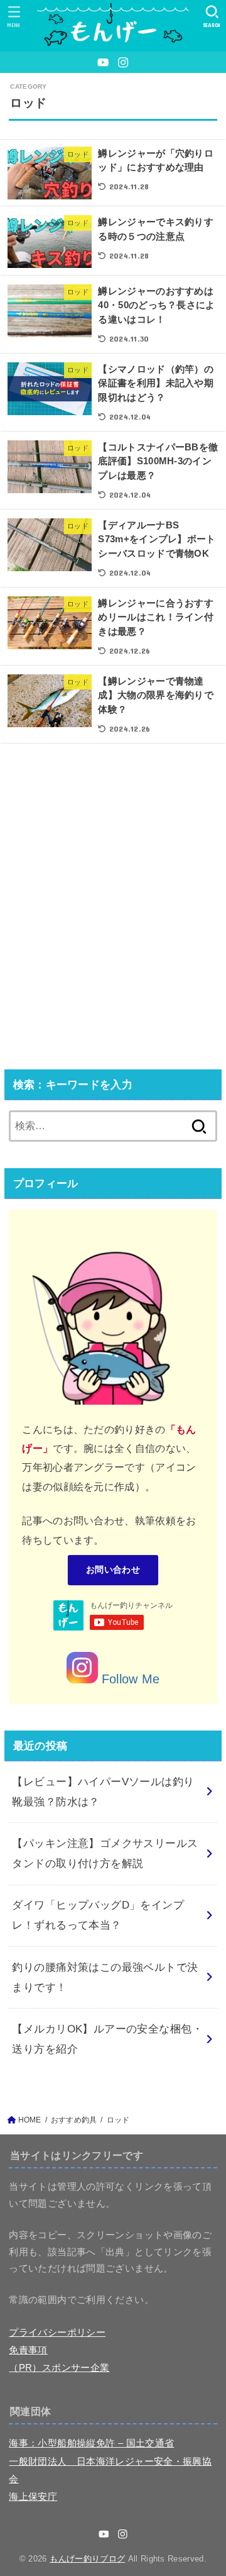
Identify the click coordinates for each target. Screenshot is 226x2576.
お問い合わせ (113, 1570)
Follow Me (129, 1679)
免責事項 (28, 2350)
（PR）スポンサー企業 (59, 2368)
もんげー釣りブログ (87, 2559)
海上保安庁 (33, 2497)
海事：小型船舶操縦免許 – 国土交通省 (91, 2443)
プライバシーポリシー (57, 2333)
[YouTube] (103, 62)
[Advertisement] (113, 910)
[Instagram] (123, 62)
